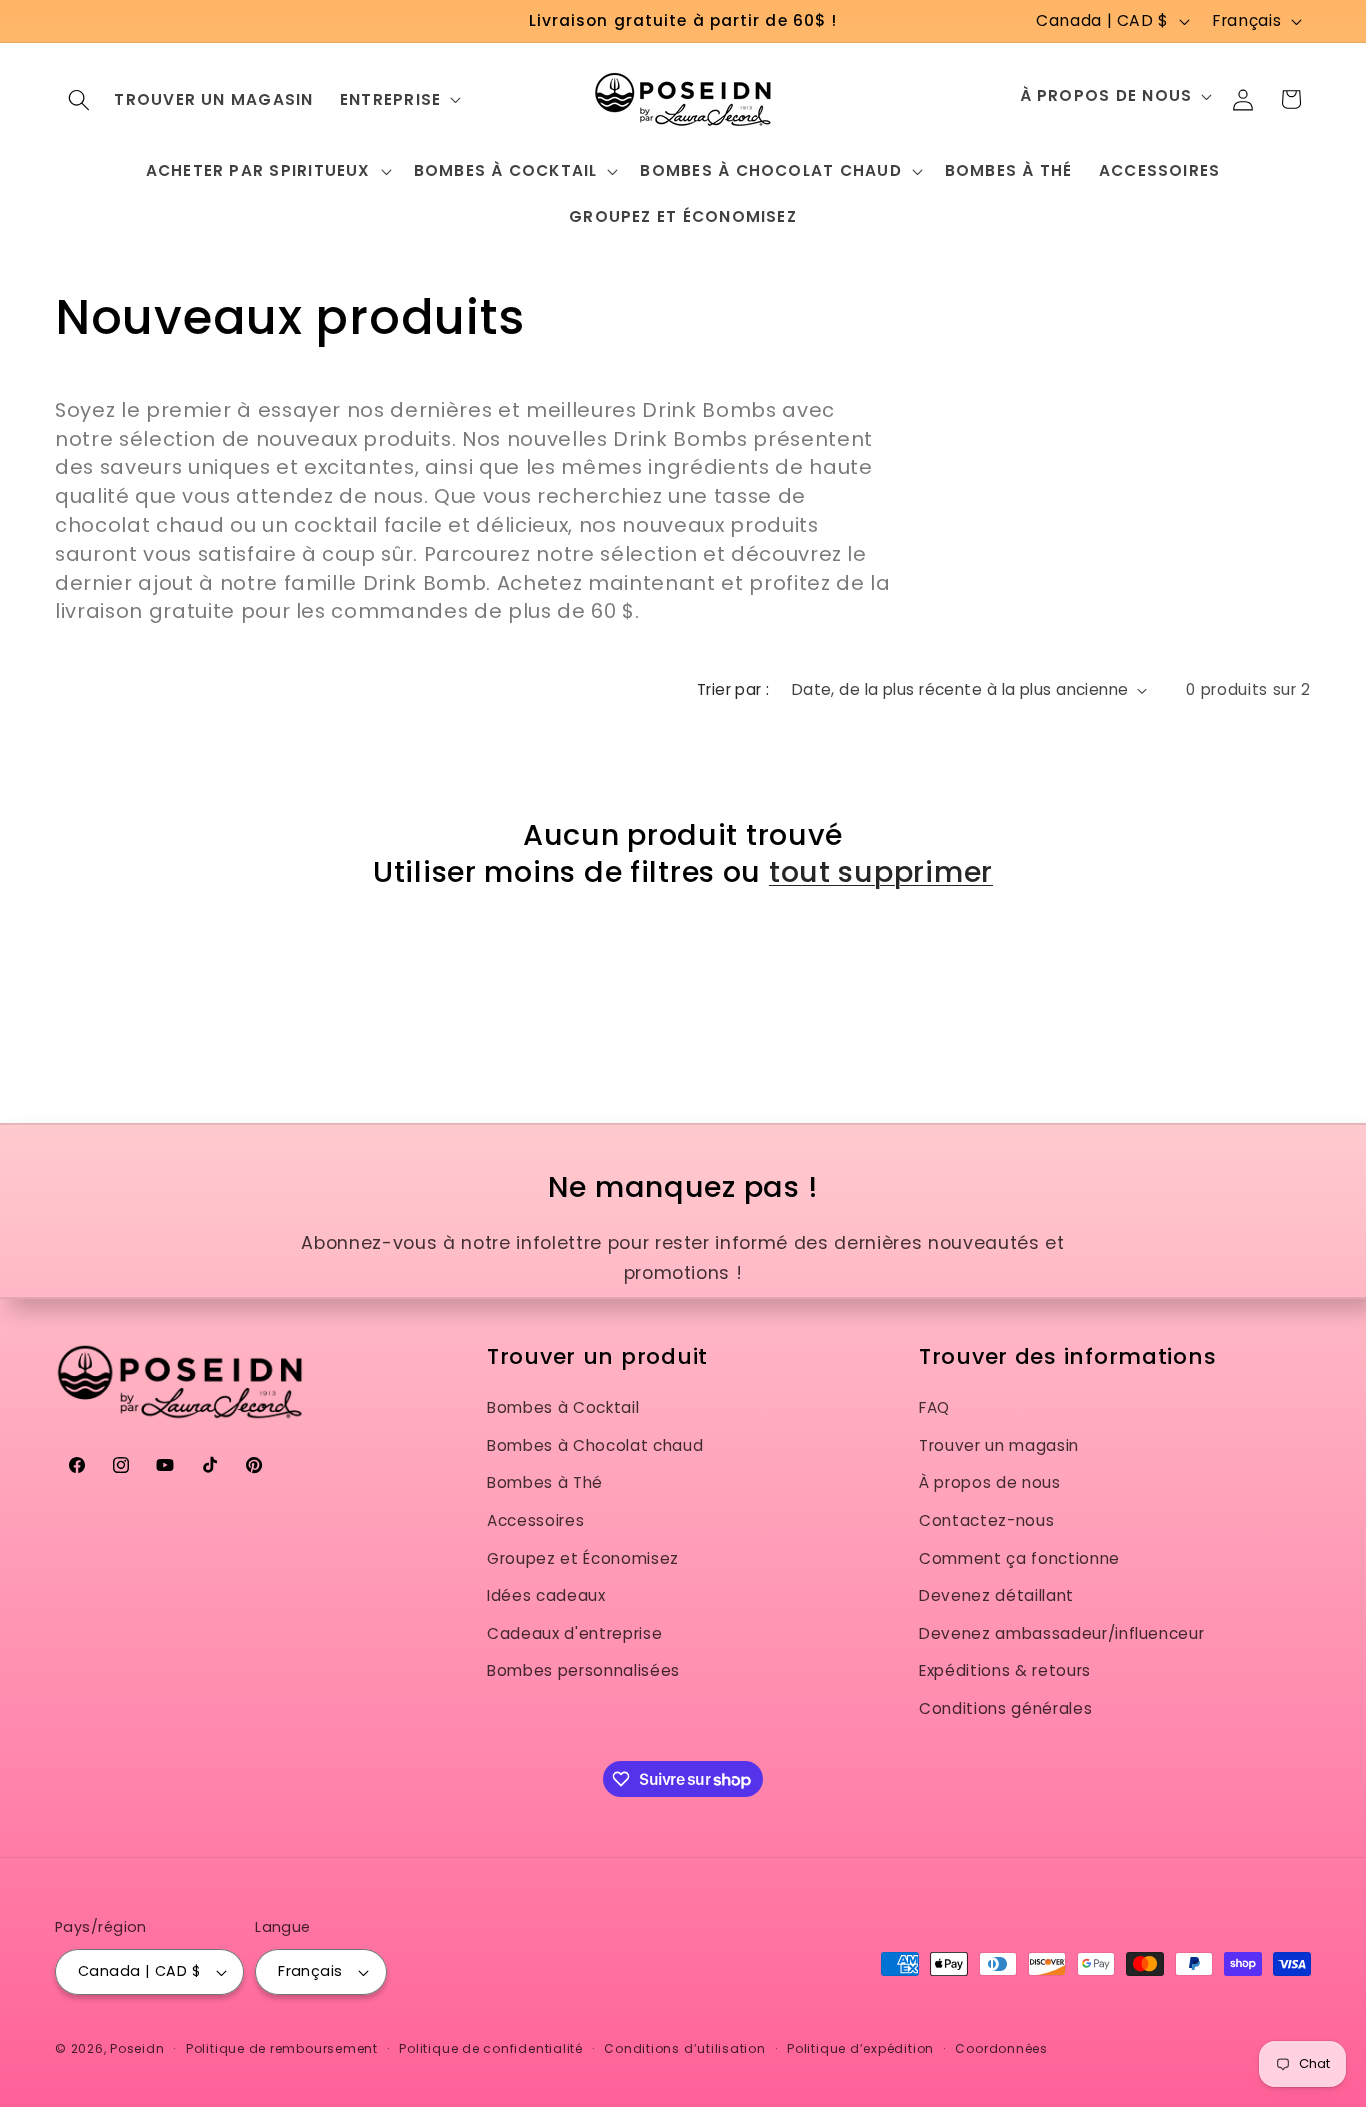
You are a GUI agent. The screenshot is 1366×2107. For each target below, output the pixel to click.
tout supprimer (881, 872)
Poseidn (137, 2048)
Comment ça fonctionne (1019, 1558)
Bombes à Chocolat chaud (595, 1445)
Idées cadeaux (546, 1595)
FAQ (934, 1407)
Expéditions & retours (1005, 1670)
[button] (79, 99)
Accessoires (535, 1520)
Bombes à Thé (545, 1482)
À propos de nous (990, 1482)
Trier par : (733, 689)
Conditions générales (1005, 1708)
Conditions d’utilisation (684, 2048)
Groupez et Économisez (583, 1558)
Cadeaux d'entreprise (574, 1633)
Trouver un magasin (999, 1445)
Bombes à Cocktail (563, 1407)
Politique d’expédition (860, 2048)
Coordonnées (1001, 2048)
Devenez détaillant (996, 1595)
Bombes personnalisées (583, 1670)
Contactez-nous (986, 1520)
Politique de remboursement (282, 2048)
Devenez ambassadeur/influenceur (1061, 1633)
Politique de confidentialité (491, 2048)
